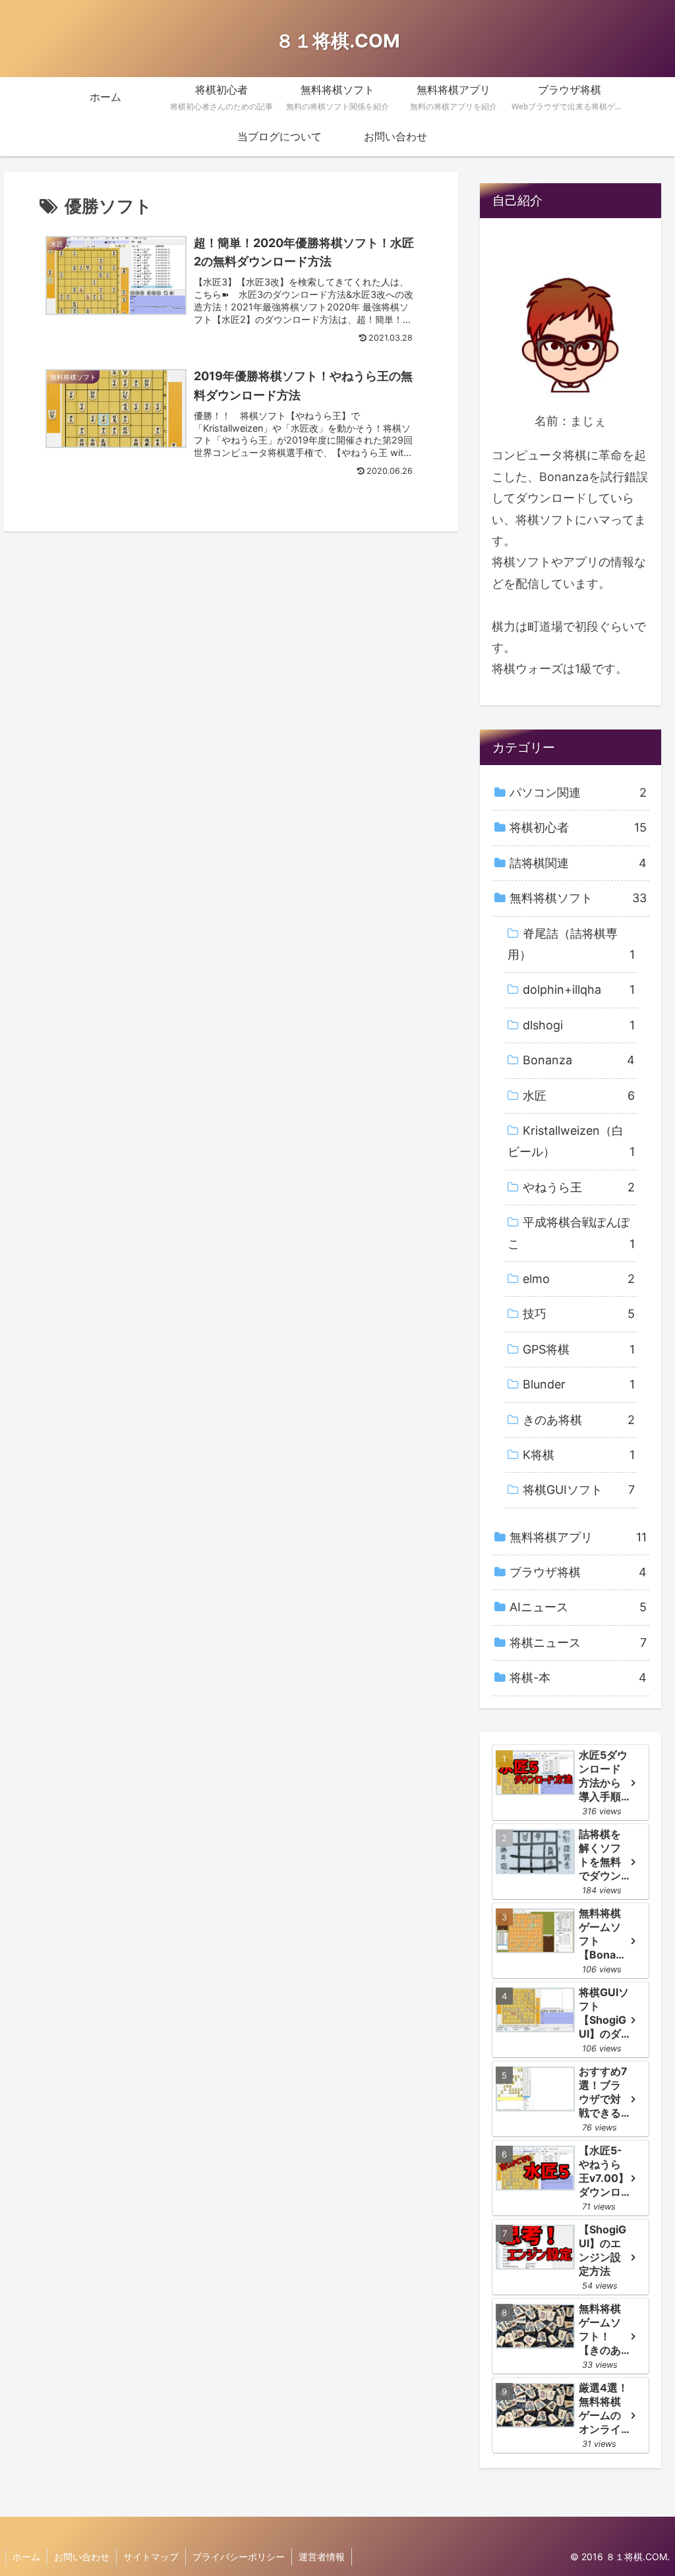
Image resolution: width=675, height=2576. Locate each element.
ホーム (26, 2557)
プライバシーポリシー (239, 2557)
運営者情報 (322, 2557)
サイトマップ (151, 2557)
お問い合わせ (82, 2557)
